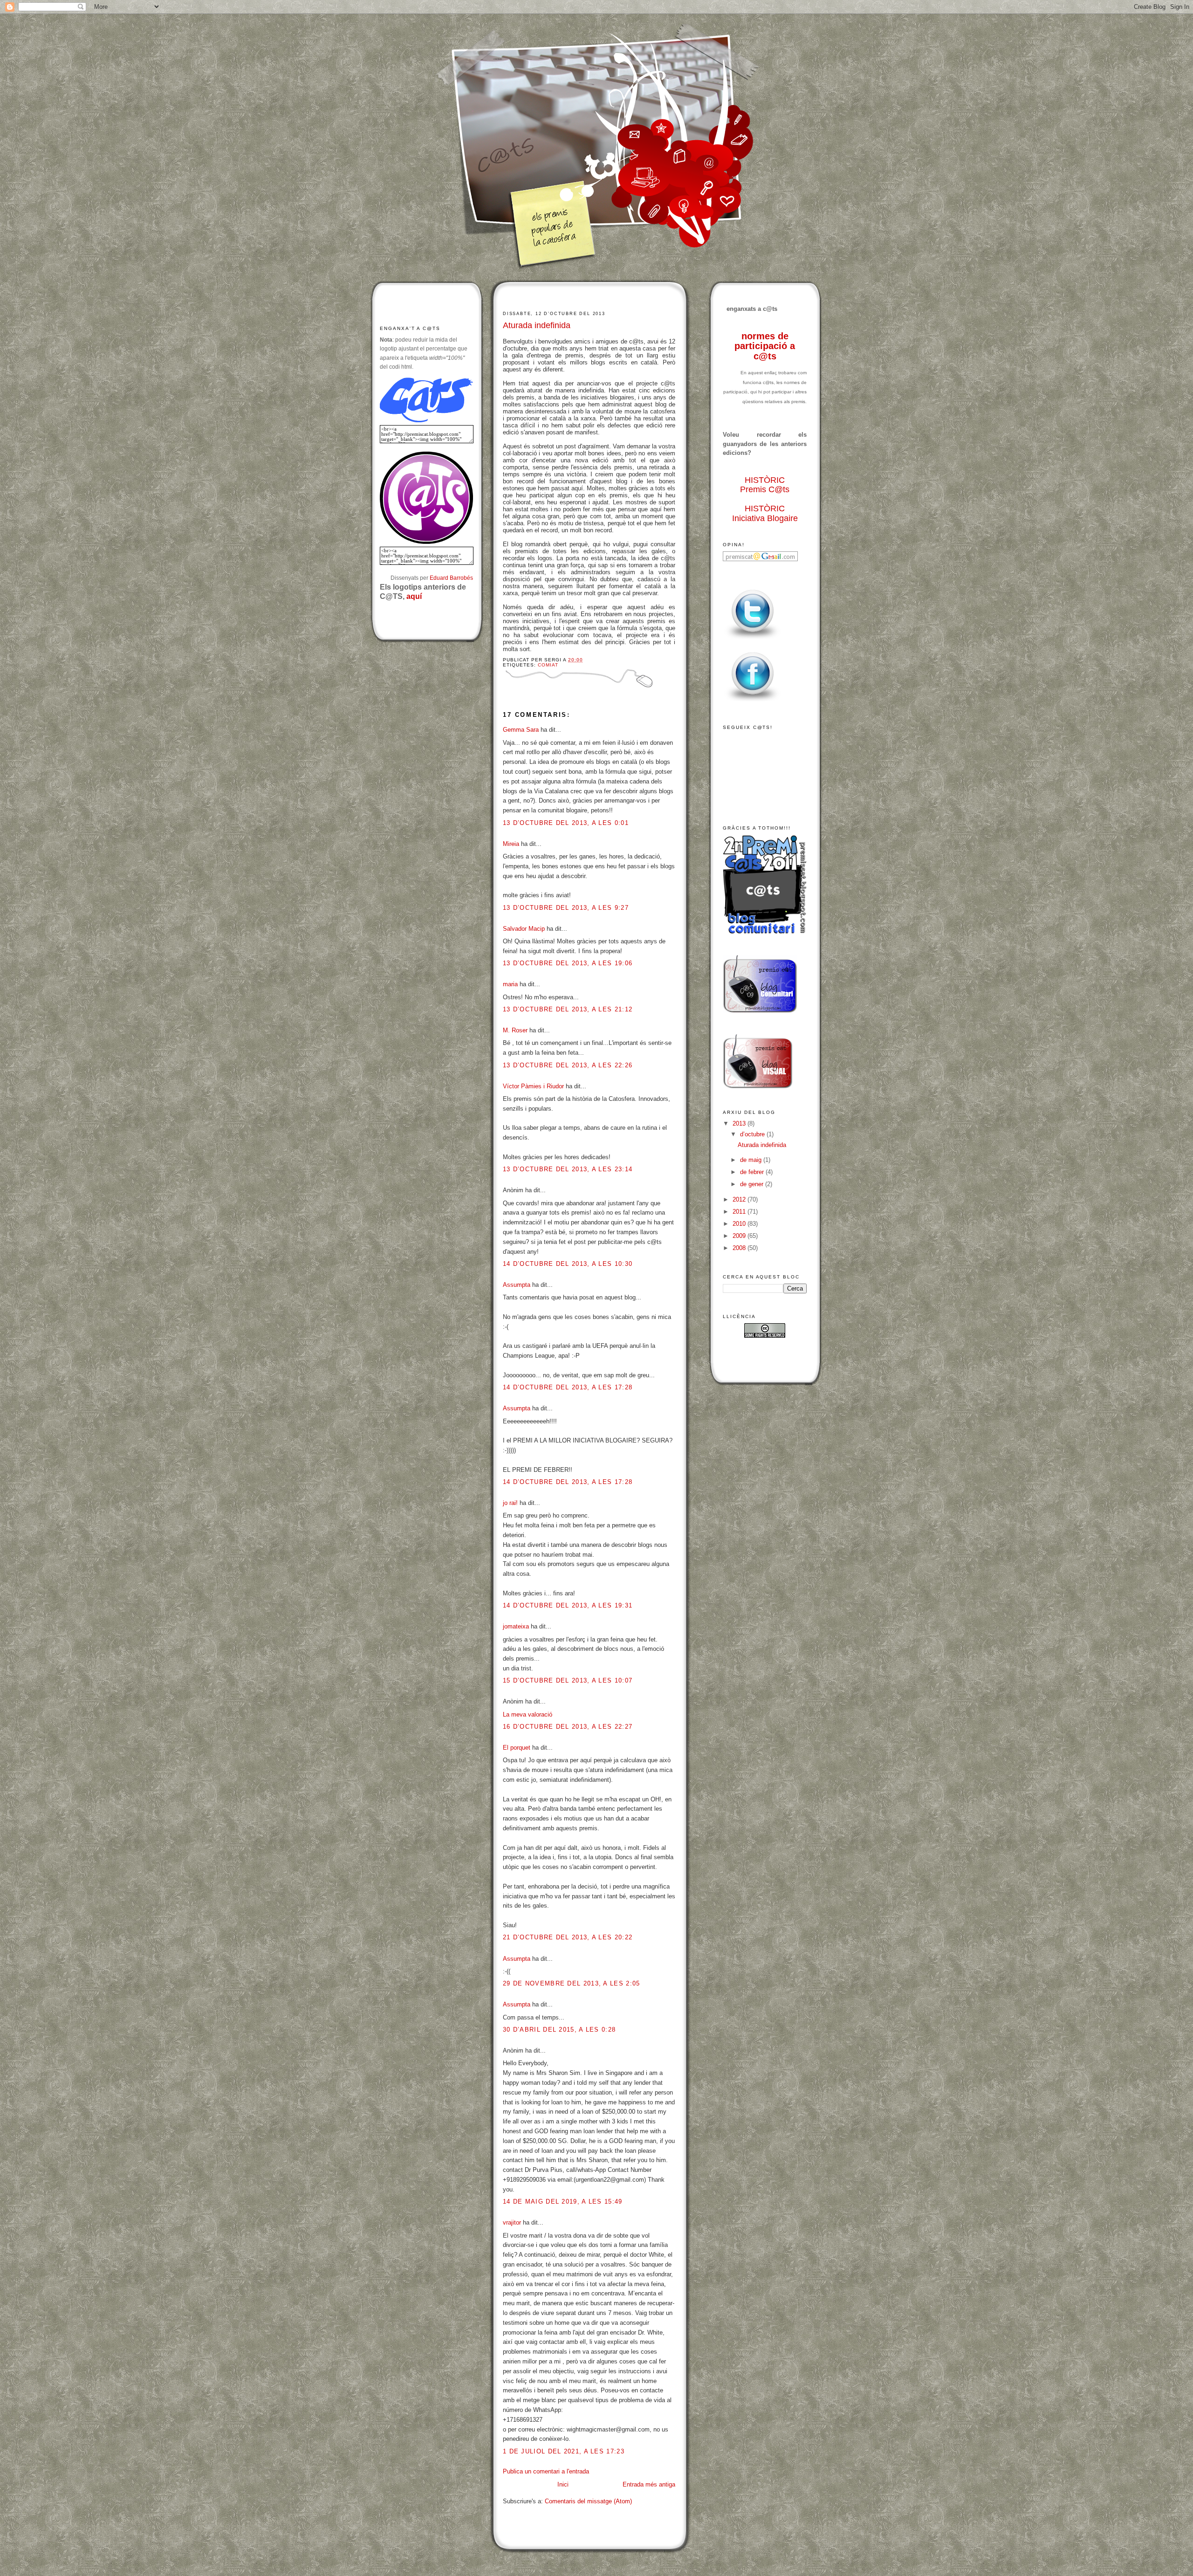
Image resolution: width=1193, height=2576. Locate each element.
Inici (563, 2484)
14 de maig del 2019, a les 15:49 (563, 2202)
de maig (752, 1160)
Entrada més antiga (649, 2484)
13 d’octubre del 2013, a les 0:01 (566, 823)
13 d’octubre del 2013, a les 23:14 (568, 1169)
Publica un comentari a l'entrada (546, 2471)
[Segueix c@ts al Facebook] (753, 702)
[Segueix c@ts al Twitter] (753, 639)
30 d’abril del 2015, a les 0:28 (559, 2030)
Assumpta (517, 1285)
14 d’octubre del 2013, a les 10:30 (568, 1264)
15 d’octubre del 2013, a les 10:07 (568, 1680)
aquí (414, 596)
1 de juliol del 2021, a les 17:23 (564, 2451)
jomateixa (516, 1626)
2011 (740, 1212)
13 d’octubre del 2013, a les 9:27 (566, 908)
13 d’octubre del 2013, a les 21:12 (568, 1009)
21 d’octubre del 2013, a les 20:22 (568, 1937)
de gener (753, 1184)
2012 (740, 1199)
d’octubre (753, 1134)
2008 (740, 1248)
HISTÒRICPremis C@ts (765, 485)
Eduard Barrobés (451, 578)
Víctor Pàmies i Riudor (533, 1086)
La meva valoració (528, 1714)
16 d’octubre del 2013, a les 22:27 (568, 1727)
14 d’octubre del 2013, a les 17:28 (568, 1387)
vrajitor (512, 2222)
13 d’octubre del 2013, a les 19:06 (568, 963)
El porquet (517, 1748)
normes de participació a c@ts (765, 346)
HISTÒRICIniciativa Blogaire (765, 513)
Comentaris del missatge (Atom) (588, 2501)
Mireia (511, 844)
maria (510, 984)
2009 (740, 1236)
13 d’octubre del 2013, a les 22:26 (568, 1065)
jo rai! (510, 1503)
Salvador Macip (524, 929)
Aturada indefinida (537, 325)
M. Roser (515, 1030)
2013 (740, 1123)
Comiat (548, 665)
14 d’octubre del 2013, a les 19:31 (568, 1605)
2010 (740, 1224)
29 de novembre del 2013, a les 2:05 (572, 1983)
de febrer (753, 1172)
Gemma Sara (521, 730)
